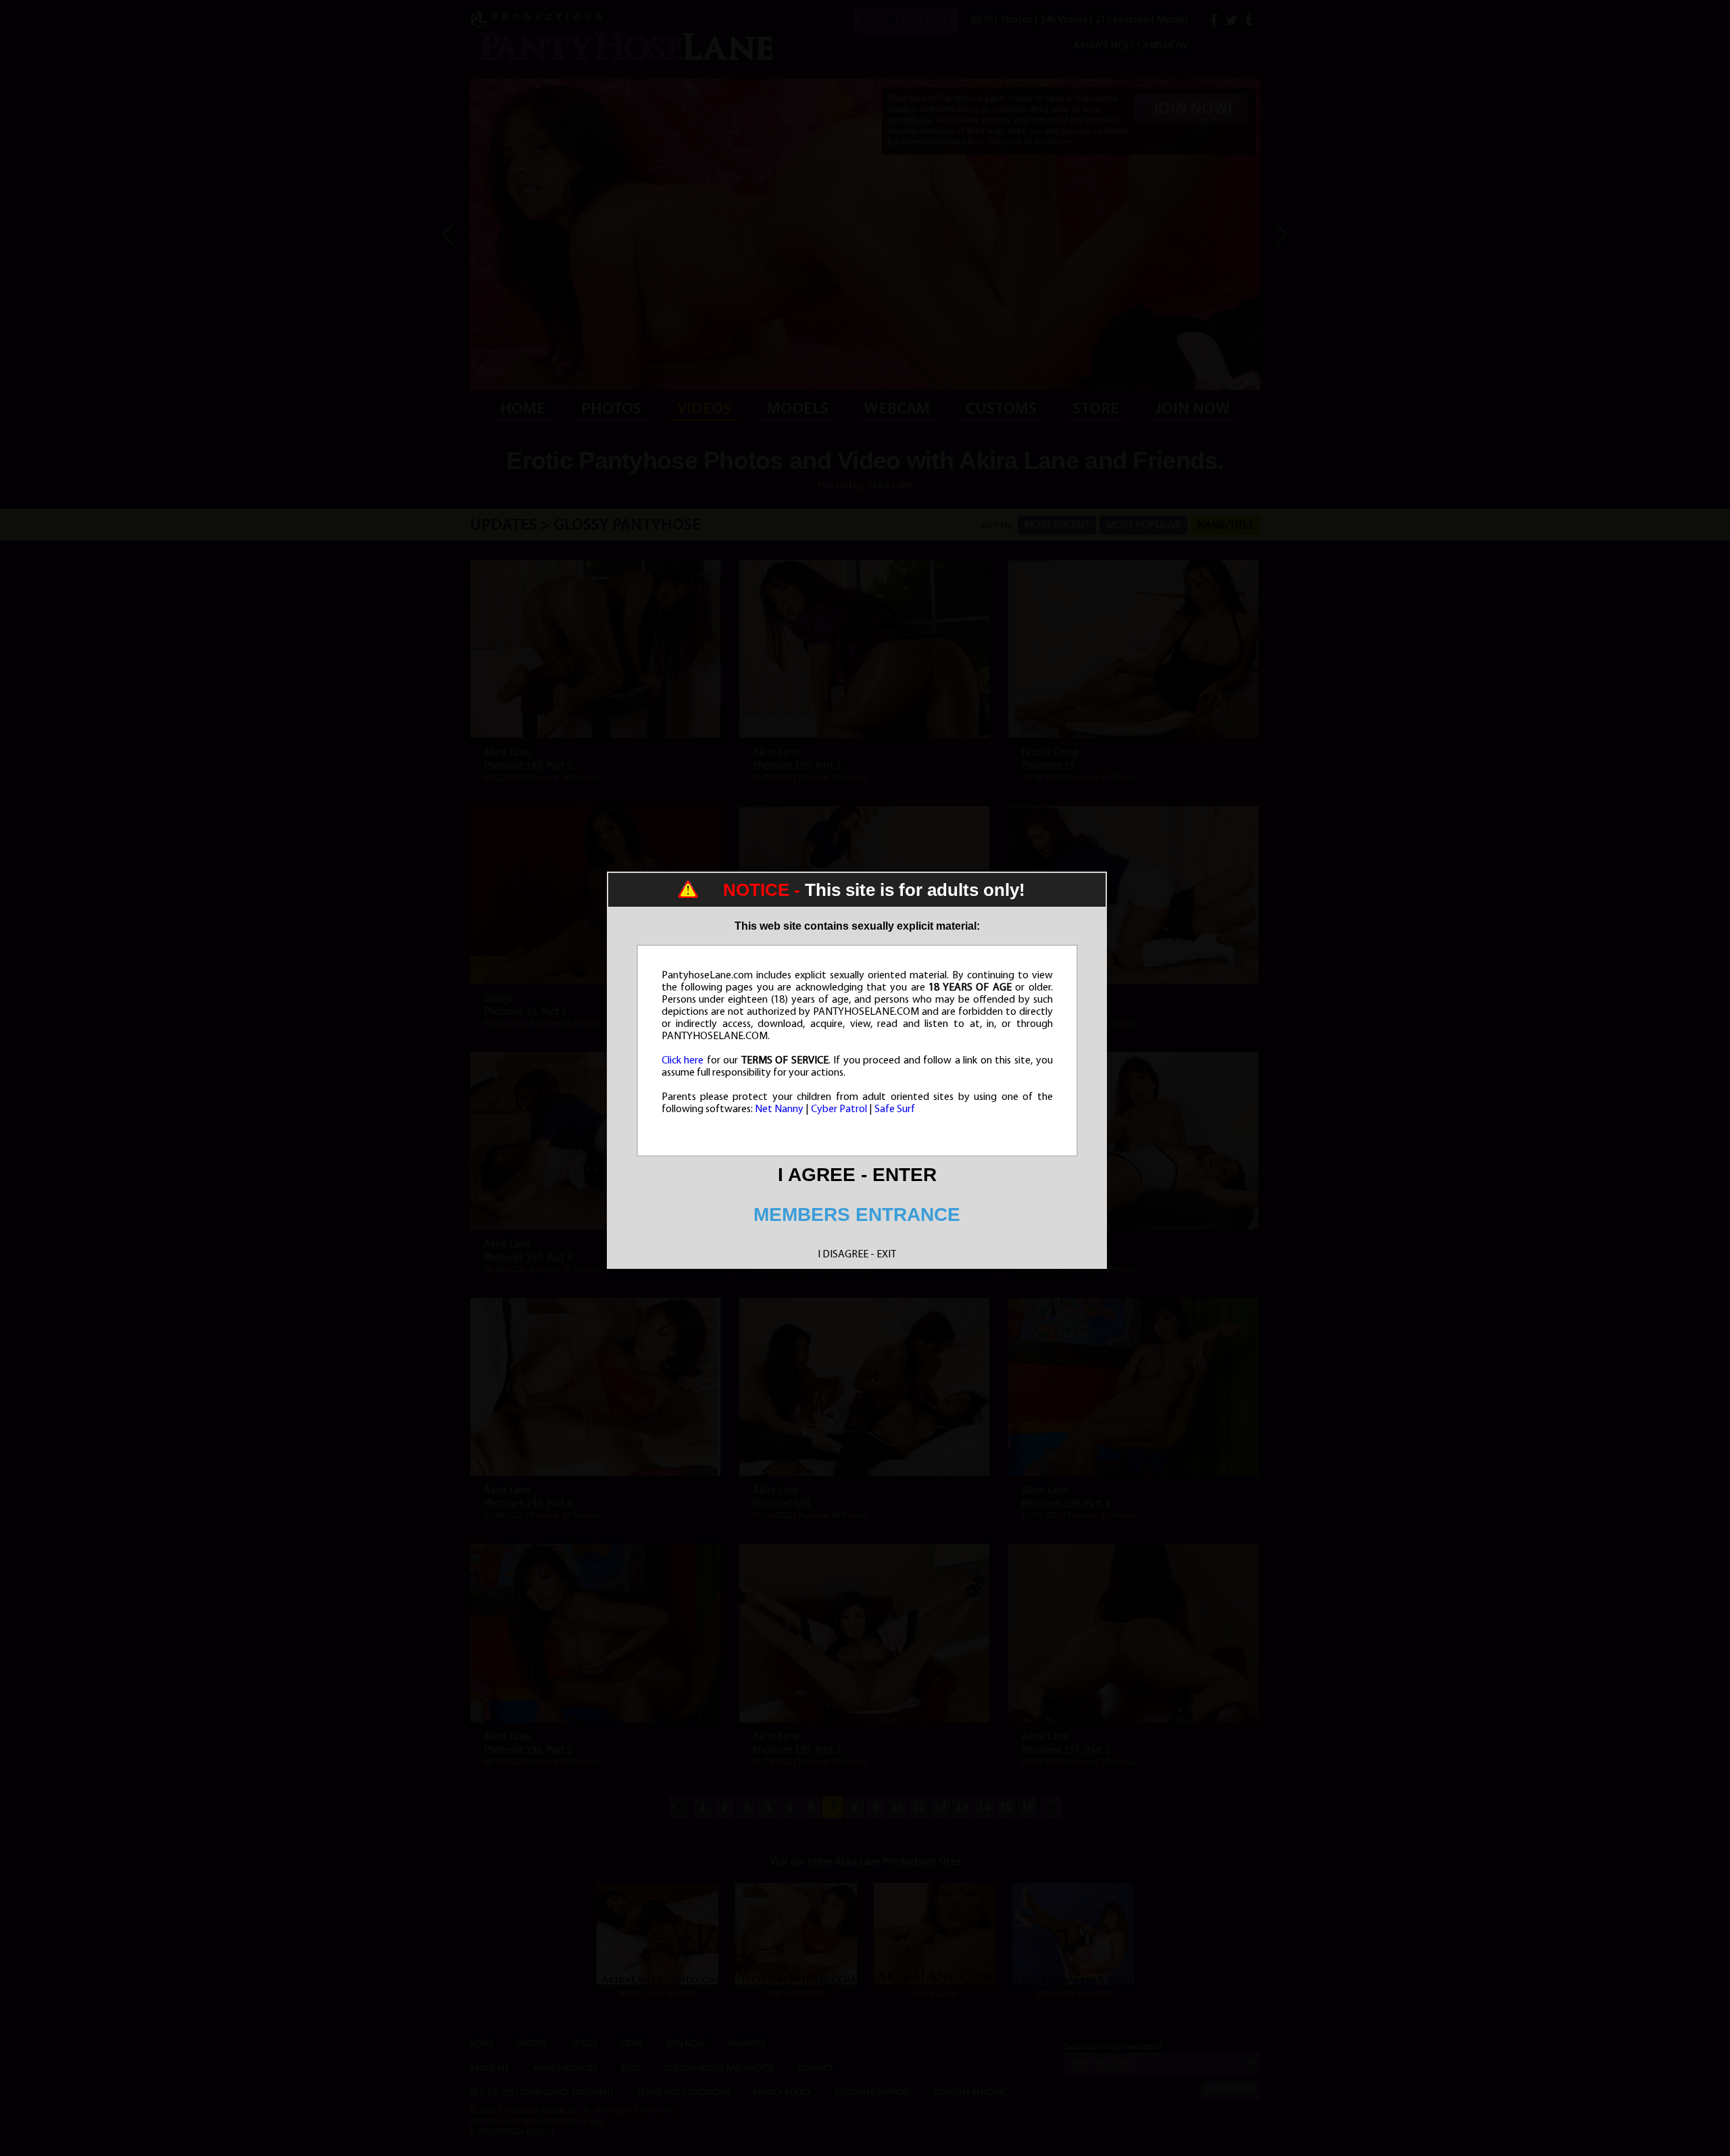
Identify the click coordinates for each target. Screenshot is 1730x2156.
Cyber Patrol (839, 1109)
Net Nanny (779, 1109)
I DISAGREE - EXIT (857, 1255)
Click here (683, 1061)
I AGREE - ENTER (857, 1175)
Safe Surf (895, 1109)
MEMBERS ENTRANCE (857, 1214)
